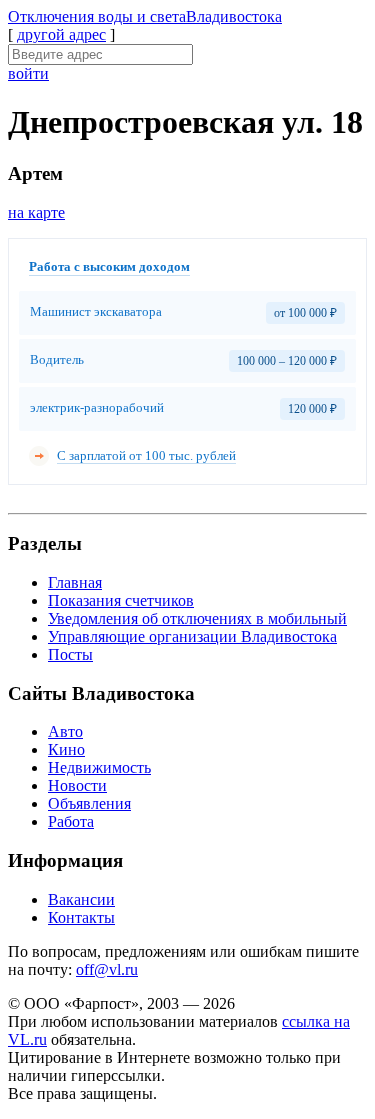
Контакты (81, 917)
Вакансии (81, 899)
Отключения (145, 16)
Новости (77, 785)
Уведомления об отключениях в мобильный (197, 618)
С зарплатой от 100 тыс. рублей (146, 455)
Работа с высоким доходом (109, 266)
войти (28, 73)
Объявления (89, 803)
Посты (70, 654)
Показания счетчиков (121, 600)
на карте (36, 212)
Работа (71, 821)
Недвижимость (99, 767)
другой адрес (61, 34)
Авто (65, 731)
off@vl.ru (107, 969)
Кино (66, 749)
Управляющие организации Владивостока (192, 636)
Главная (75, 582)
